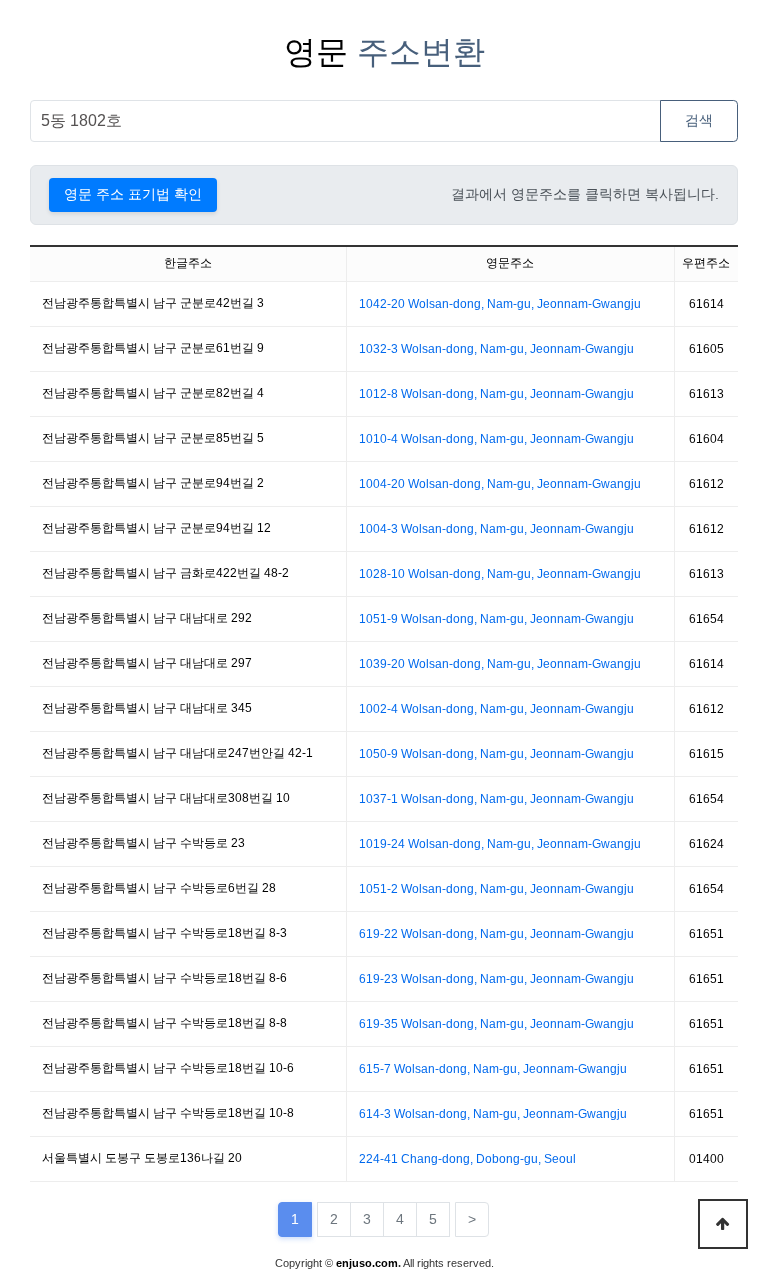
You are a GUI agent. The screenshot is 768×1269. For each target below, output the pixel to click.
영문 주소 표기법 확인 (133, 194)
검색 (699, 120)
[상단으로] (723, 1224)
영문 (384, 52)
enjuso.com (367, 1263)
